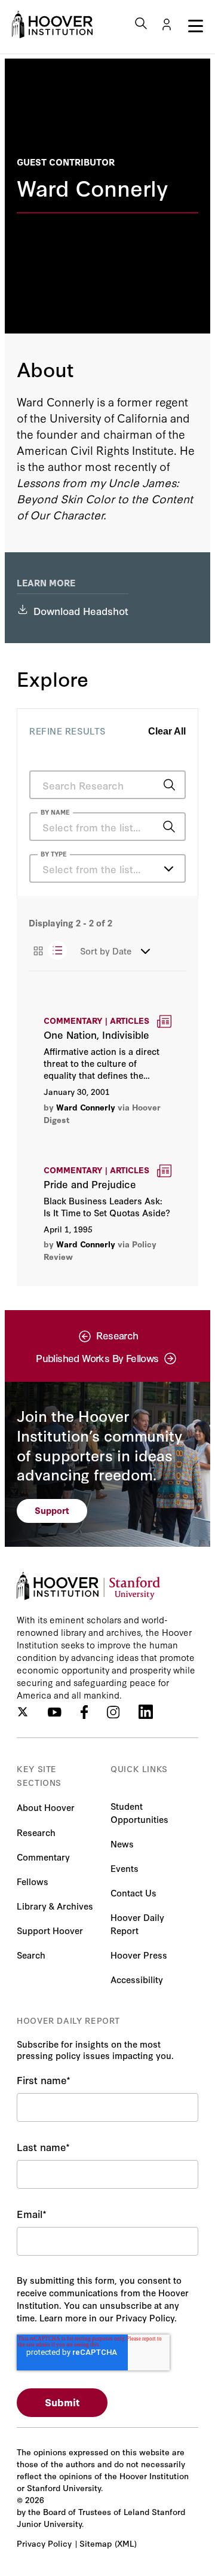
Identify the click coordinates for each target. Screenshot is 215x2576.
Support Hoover (50, 1930)
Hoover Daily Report (137, 1924)
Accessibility (137, 1979)
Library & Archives (55, 1906)
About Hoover (46, 1807)
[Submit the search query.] (169, 785)
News (122, 1844)
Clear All (167, 731)
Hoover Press (139, 1955)
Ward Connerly (86, 1107)
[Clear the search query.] (150, 828)
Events (125, 1868)
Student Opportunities (139, 1812)
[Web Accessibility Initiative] (52, 25)
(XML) (126, 2543)
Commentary (43, 1857)
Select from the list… (91, 869)
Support (52, 1510)
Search (31, 1955)
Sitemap (96, 2543)
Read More (107, 1070)
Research (36, 1832)
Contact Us (133, 1893)
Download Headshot (81, 611)
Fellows (33, 1881)
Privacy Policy (44, 2543)
